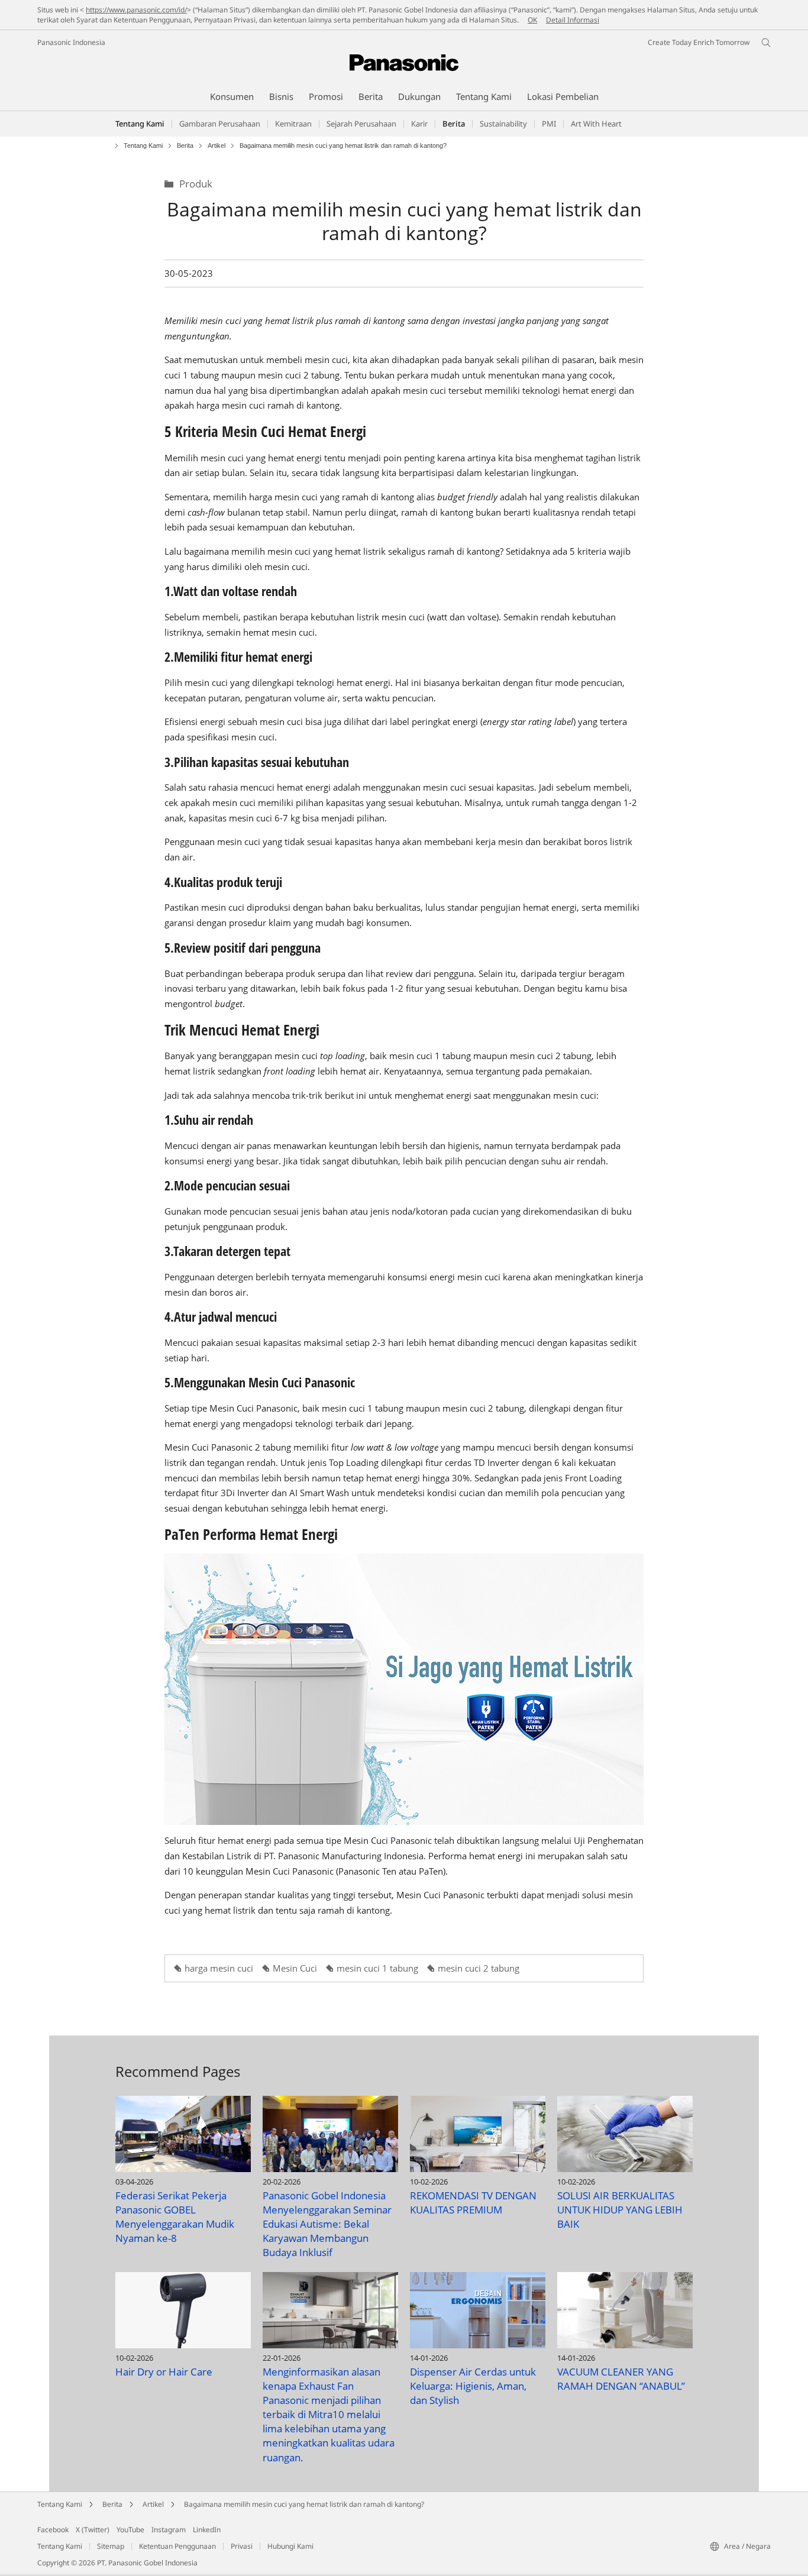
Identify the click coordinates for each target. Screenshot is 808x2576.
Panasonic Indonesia (71, 42)
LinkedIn (207, 2530)
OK (532, 20)
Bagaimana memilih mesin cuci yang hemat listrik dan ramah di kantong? (304, 2504)
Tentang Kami (140, 124)
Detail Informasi (573, 20)
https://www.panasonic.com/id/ (136, 10)
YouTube (130, 2530)
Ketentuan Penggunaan (177, 2546)
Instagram (169, 2530)
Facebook (53, 2530)
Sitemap (111, 2546)
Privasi (242, 2546)
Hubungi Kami (290, 2546)
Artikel (216, 146)
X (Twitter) (93, 2530)
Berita (185, 146)
